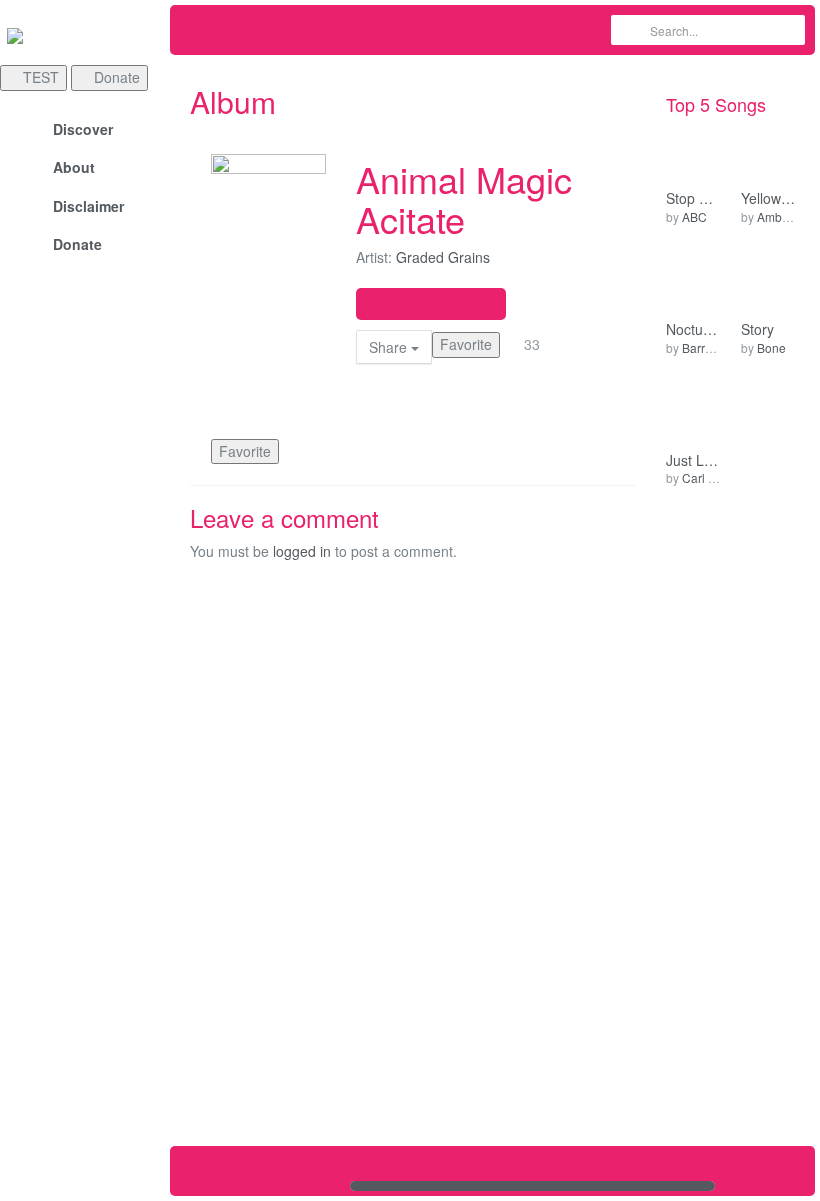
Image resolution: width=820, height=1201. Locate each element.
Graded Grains (443, 257)
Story (757, 329)
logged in (302, 551)
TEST (39, 77)
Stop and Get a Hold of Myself (693, 198)
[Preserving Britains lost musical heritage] (85, 35)
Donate (115, 77)
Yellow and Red (768, 198)
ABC (694, 216)
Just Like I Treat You (693, 460)
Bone (771, 347)
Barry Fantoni (718, 347)
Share (390, 347)
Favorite (466, 344)
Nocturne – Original (693, 329)
